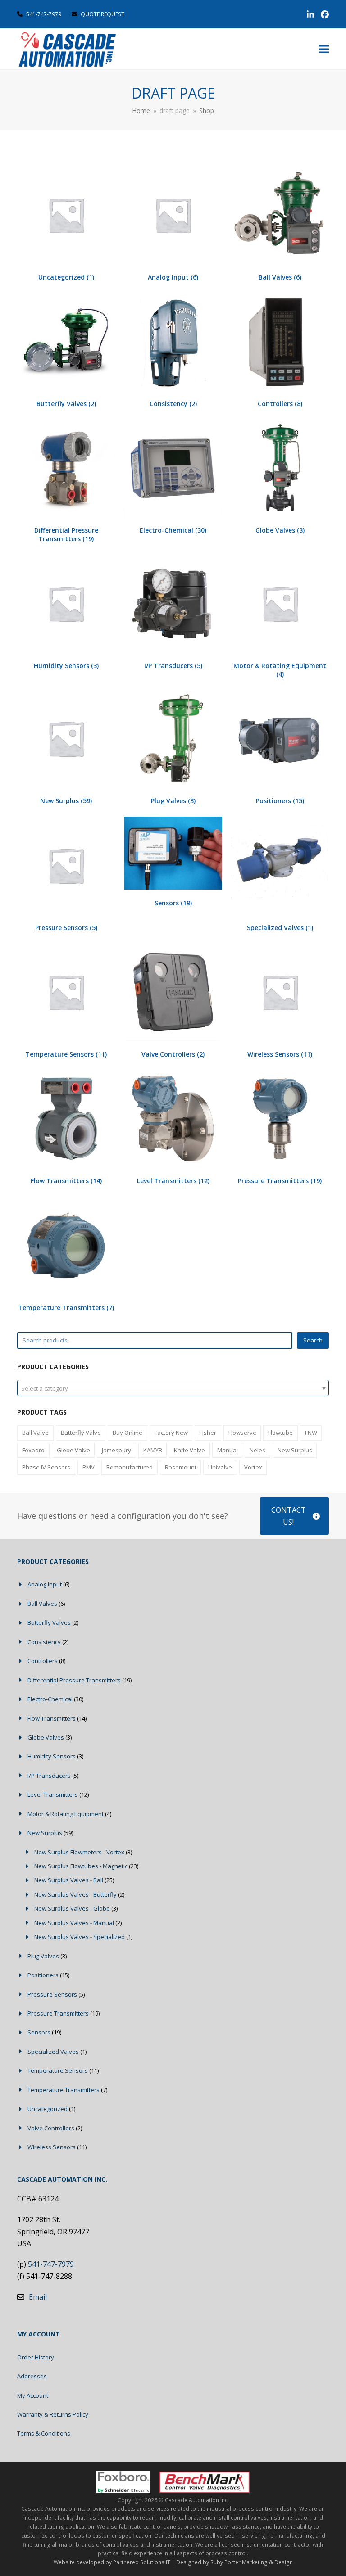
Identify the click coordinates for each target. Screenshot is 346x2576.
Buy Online (127, 1433)
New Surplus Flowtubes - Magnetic (81, 1866)
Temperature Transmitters (64, 2090)
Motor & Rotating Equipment (66, 1814)
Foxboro (33, 1450)
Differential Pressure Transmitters (74, 1680)
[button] (324, 49)
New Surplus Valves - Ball (69, 1880)
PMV (89, 1467)
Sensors (39, 2032)
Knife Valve (189, 1450)
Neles (257, 1450)
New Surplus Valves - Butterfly (75, 1894)
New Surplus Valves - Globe (72, 1908)
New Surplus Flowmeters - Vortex (79, 1852)
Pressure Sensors (52, 1994)
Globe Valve (73, 1450)
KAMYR (153, 1450)
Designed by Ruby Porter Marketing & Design (234, 2562)
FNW (311, 1433)
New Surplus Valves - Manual (74, 1923)
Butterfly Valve (81, 1433)
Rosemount (181, 1467)
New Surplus (295, 1450)
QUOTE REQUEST (102, 14)
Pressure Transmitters (58, 2013)
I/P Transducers (49, 1776)
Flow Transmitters (52, 1718)
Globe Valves (46, 1737)
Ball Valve (35, 1433)
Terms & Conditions (44, 2433)
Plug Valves (43, 1956)
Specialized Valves (53, 2052)
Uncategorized (48, 2109)
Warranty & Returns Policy (53, 2414)
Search (313, 1340)
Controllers (43, 1661)
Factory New (171, 1433)
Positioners (43, 1975)
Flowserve (242, 1433)
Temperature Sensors (58, 2070)
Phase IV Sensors (46, 1467)
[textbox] (173, 1388)
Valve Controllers (51, 2128)
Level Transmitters (53, 1794)
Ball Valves (42, 1604)
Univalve (220, 1467)
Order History (36, 2357)
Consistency (44, 1642)
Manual (228, 1450)
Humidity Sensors (52, 1756)
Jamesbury (116, 1450)
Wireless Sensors (52, 2147)
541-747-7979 (44, 14)
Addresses (32, 2376)
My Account (33, 2395)
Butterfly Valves (49, 1622)
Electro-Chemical (50, 1699)
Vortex (253, 1467)
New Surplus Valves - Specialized (80, 1937)
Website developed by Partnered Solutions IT (112, 2562)
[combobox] (173, 1388)
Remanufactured (130, 1467)
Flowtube (280, 1433)
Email (38, 2297)
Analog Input (45, 1584)
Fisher (208, 1433)
